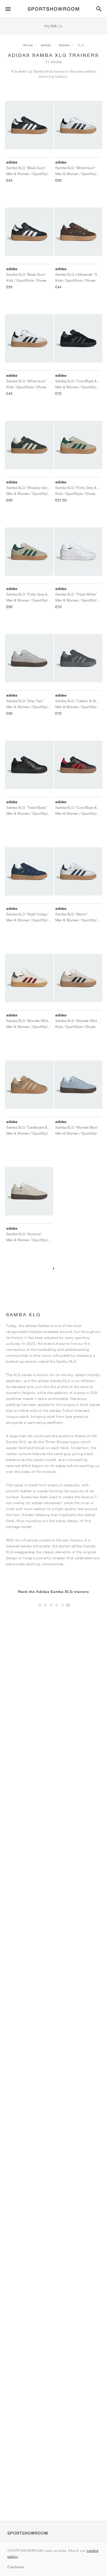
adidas (46, 45)
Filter (54, 26)
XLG (81, 45)
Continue (15, 2567)
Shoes (28, 45)
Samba (64, 45)
